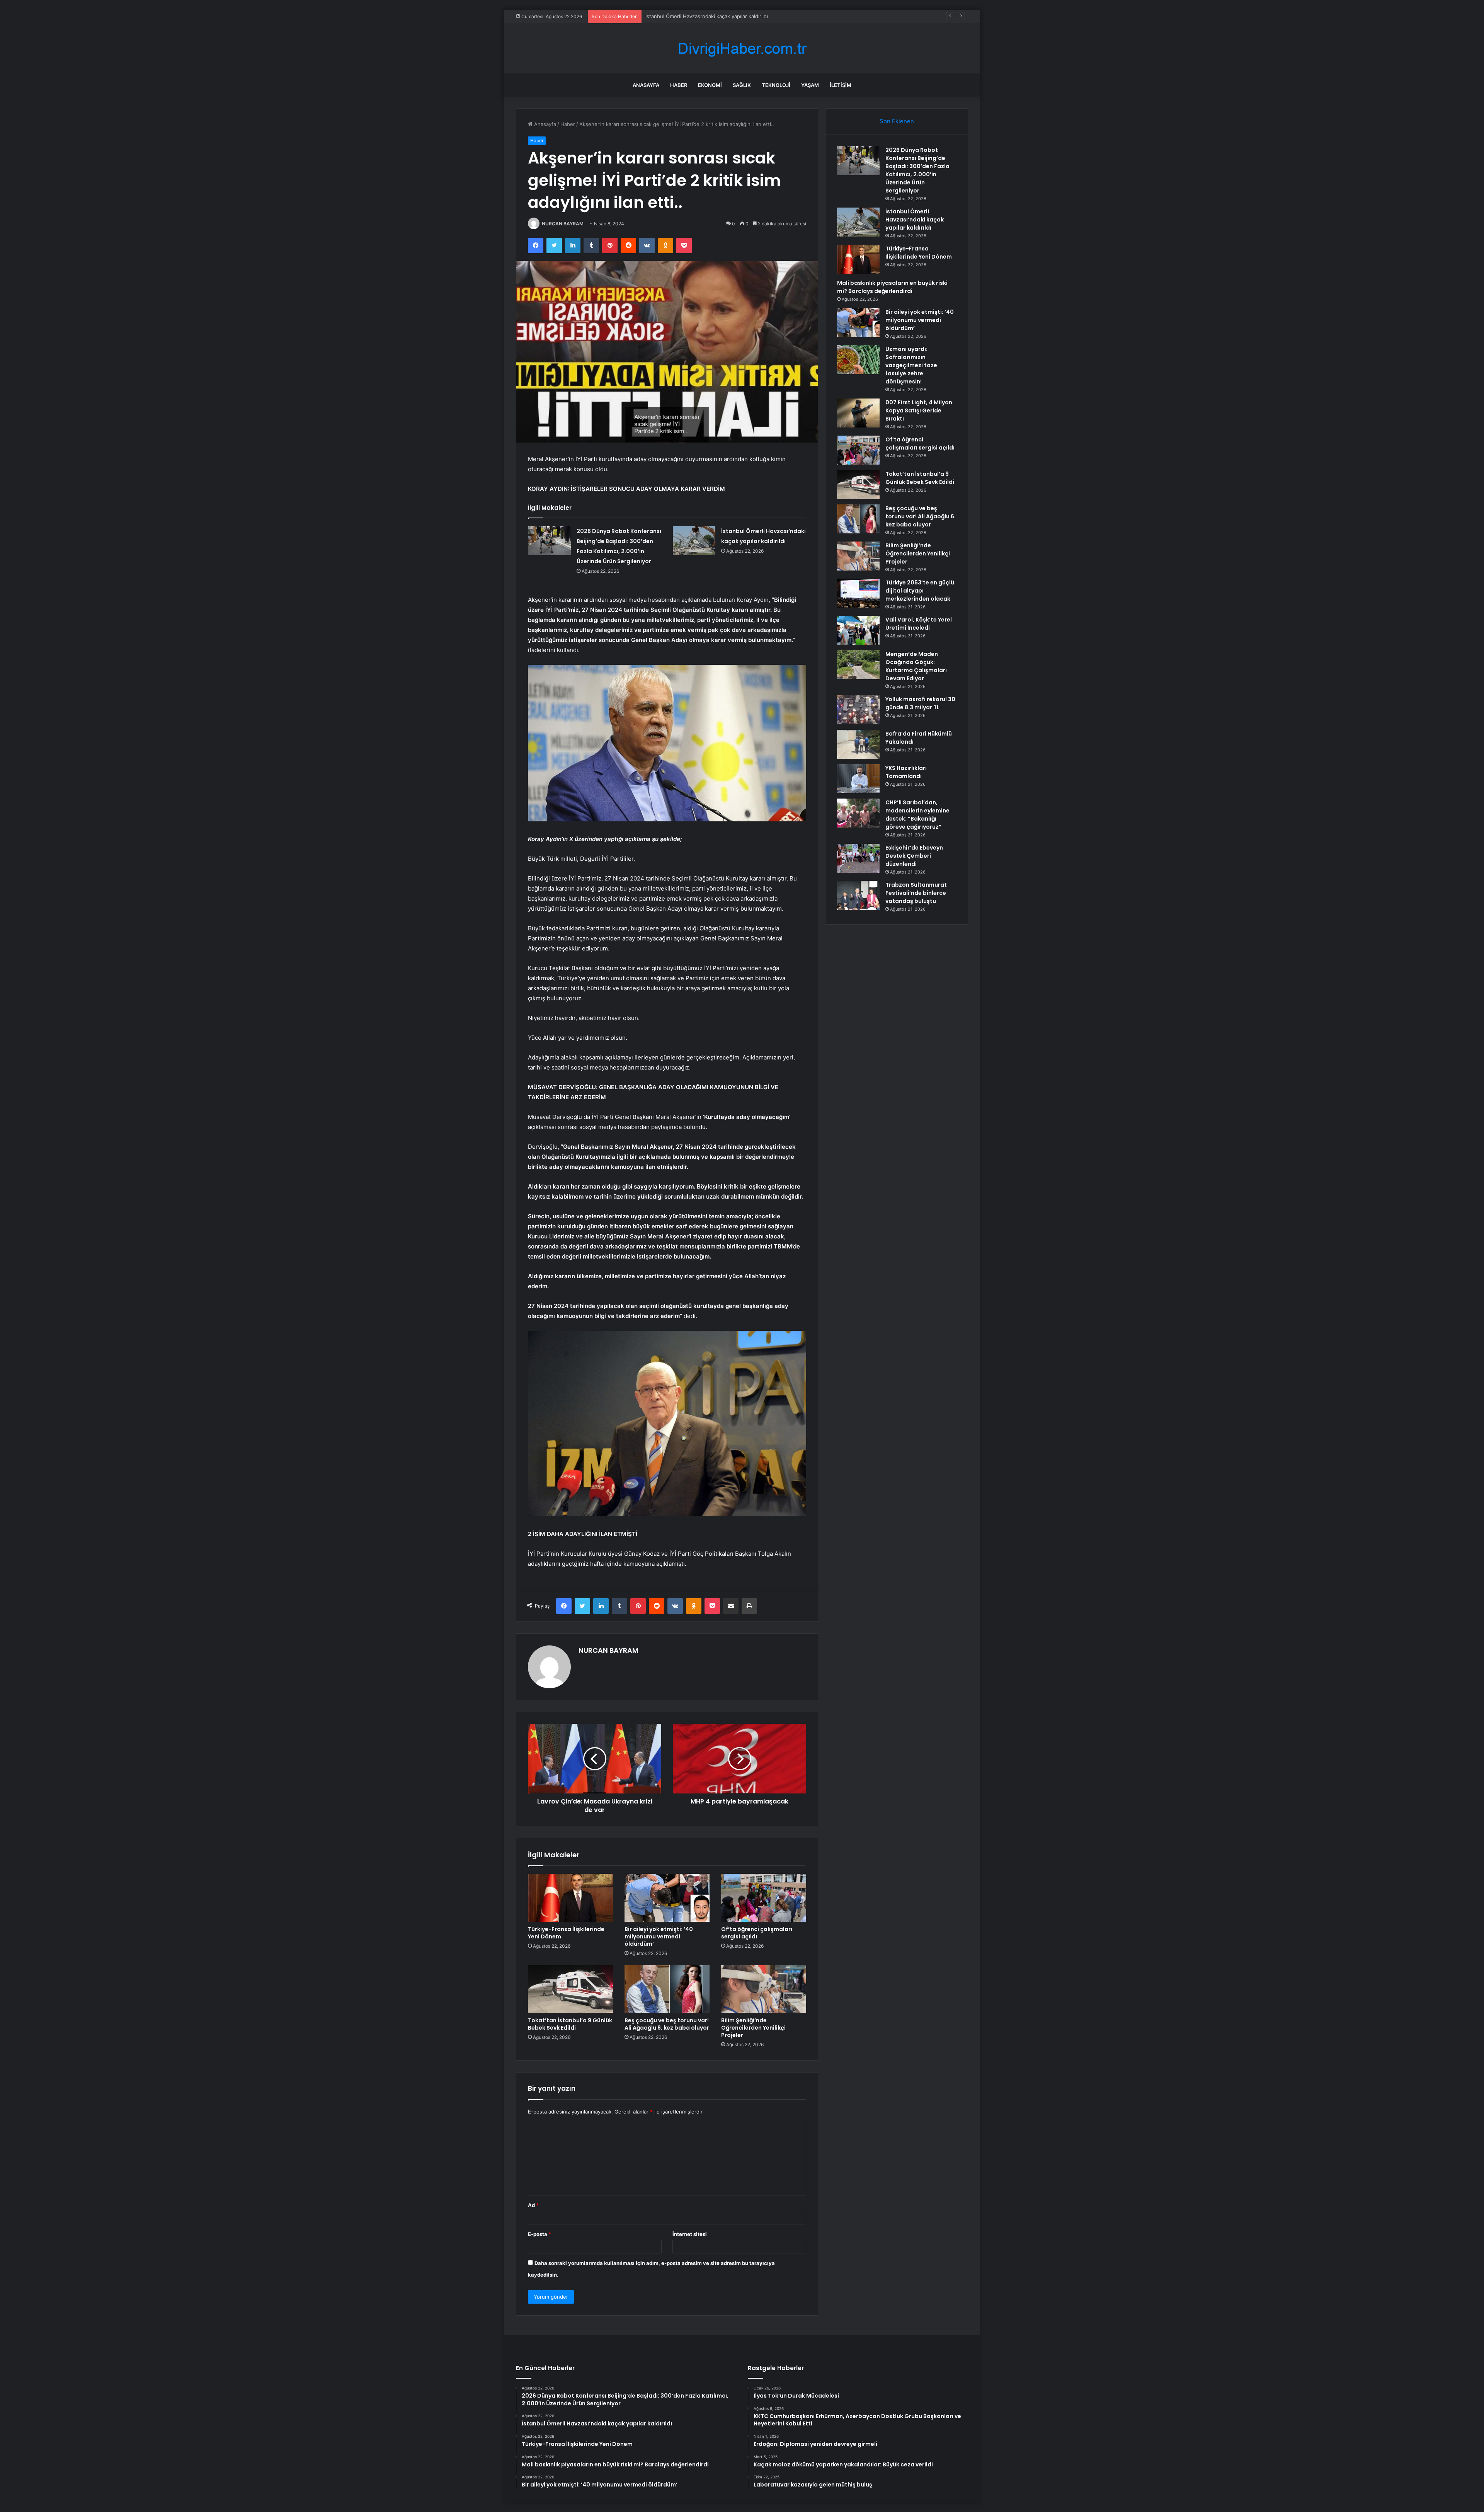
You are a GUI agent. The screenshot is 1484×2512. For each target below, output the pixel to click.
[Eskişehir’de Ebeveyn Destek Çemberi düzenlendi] (858, 858)
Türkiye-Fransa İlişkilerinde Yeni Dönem (693, 16)
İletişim (841, 85)
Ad (533, 2205)
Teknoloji (776, 85)
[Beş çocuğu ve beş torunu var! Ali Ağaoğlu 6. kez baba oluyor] (667, 1989)
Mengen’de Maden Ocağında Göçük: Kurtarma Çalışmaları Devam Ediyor (916, 666)
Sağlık (742, 85)
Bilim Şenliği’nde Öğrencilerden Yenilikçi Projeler (753, 2028)
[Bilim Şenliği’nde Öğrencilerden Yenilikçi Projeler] (764, 1989)
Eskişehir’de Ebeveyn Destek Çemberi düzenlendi (914, 856)
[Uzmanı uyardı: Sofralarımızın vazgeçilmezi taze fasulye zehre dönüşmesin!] (858, 360)
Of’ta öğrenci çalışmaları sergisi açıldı (757, 1933)
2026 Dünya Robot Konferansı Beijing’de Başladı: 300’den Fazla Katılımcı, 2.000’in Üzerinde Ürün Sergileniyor (917, 170)
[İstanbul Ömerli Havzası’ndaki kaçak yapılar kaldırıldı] (694, 541)
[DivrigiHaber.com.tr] (742, 49)
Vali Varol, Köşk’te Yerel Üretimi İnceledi (919, 624)
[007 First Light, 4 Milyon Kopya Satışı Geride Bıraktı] (858, 413)
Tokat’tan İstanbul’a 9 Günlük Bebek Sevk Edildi (570, 2024)
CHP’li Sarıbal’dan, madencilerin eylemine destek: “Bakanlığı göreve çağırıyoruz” (917, 815)
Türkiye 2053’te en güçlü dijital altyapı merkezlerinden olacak (920, 591)
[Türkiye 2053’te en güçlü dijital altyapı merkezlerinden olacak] (858, 593)
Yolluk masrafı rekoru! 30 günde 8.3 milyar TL (920, 703)
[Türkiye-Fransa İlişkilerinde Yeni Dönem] (570, 1898)
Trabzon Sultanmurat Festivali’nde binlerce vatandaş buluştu (916, 893)
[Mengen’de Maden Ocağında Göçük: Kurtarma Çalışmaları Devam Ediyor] (858, 665)
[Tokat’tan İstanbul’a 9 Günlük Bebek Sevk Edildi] (570, 1989)
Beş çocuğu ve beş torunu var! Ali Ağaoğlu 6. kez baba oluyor (667, 2024)
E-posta (539, 2234)
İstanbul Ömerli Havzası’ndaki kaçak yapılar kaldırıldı (915, 220)
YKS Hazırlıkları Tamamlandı (906, 772)
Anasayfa (646, 85)
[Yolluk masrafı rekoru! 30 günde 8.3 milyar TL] (858, 710)
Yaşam (810, 85)
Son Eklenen (897, 121)
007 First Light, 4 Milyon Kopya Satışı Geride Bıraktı (919, 410)
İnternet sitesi (690, 2234)
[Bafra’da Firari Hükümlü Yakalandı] (858, 744)
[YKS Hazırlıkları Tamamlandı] (858, 779)
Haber (679, 85)
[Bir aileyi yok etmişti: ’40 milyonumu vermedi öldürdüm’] (667, 1898)
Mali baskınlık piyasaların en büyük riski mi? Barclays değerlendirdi (892, 287)
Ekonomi (710, 85)
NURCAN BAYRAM (563, 224)
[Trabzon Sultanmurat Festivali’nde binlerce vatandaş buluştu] (858, 895)
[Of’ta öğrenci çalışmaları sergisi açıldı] (764, 1898)
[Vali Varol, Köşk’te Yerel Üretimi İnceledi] (858, 630)
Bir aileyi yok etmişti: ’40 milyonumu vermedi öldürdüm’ (659, 1936)
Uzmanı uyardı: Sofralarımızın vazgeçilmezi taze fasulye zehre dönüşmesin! (911, 365)
